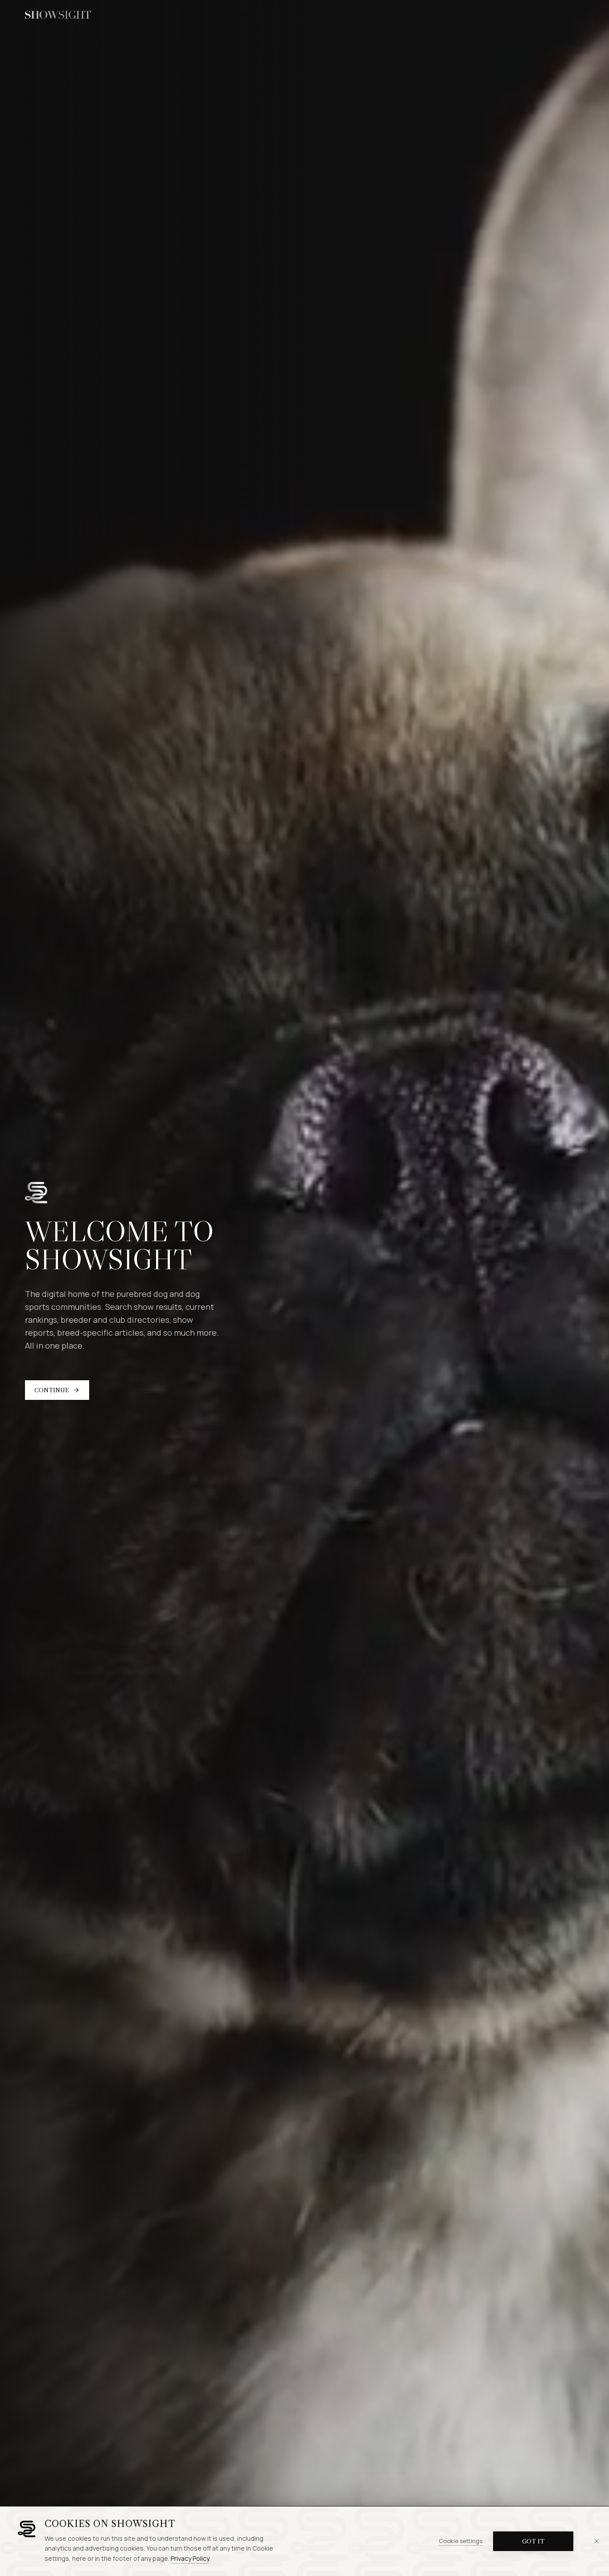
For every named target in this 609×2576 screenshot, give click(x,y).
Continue (52, 1390)
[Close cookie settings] (597, 2541)
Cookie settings (461, 2541)
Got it (533, 2541)
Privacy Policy (190, 2558)
